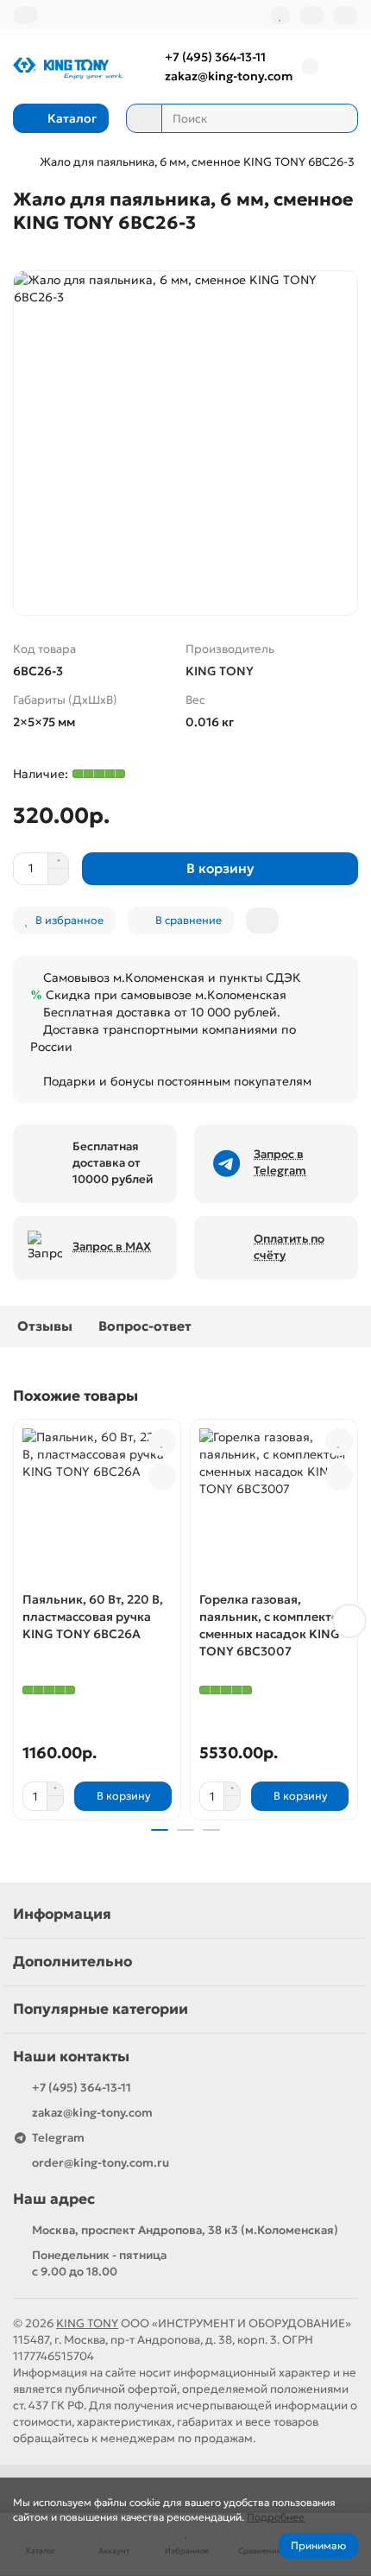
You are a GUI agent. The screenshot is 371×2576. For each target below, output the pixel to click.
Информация (62, 1914)
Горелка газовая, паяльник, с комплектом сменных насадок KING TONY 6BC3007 (274, 1625)
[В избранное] (162, 1442)
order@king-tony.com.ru (101, 2163)
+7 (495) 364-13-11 (215, 57)
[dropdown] (25, 15)
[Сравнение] (312, 15)
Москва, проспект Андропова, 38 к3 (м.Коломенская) (185, 2230)
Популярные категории (101, 2009)
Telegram (58, 2138)
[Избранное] (280, 15)
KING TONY (220, 671)
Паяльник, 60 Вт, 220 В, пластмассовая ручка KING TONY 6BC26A (93, 1617)
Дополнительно (72, 1962)
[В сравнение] (162, 1477)
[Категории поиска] (144, 118)
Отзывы (45, 1326)
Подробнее (276, 2517)
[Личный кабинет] (346, 15)
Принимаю (318, 2545)
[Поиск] (340, 118)
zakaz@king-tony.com (229, 76)
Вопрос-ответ (145, 1326)
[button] (22, 1621)
